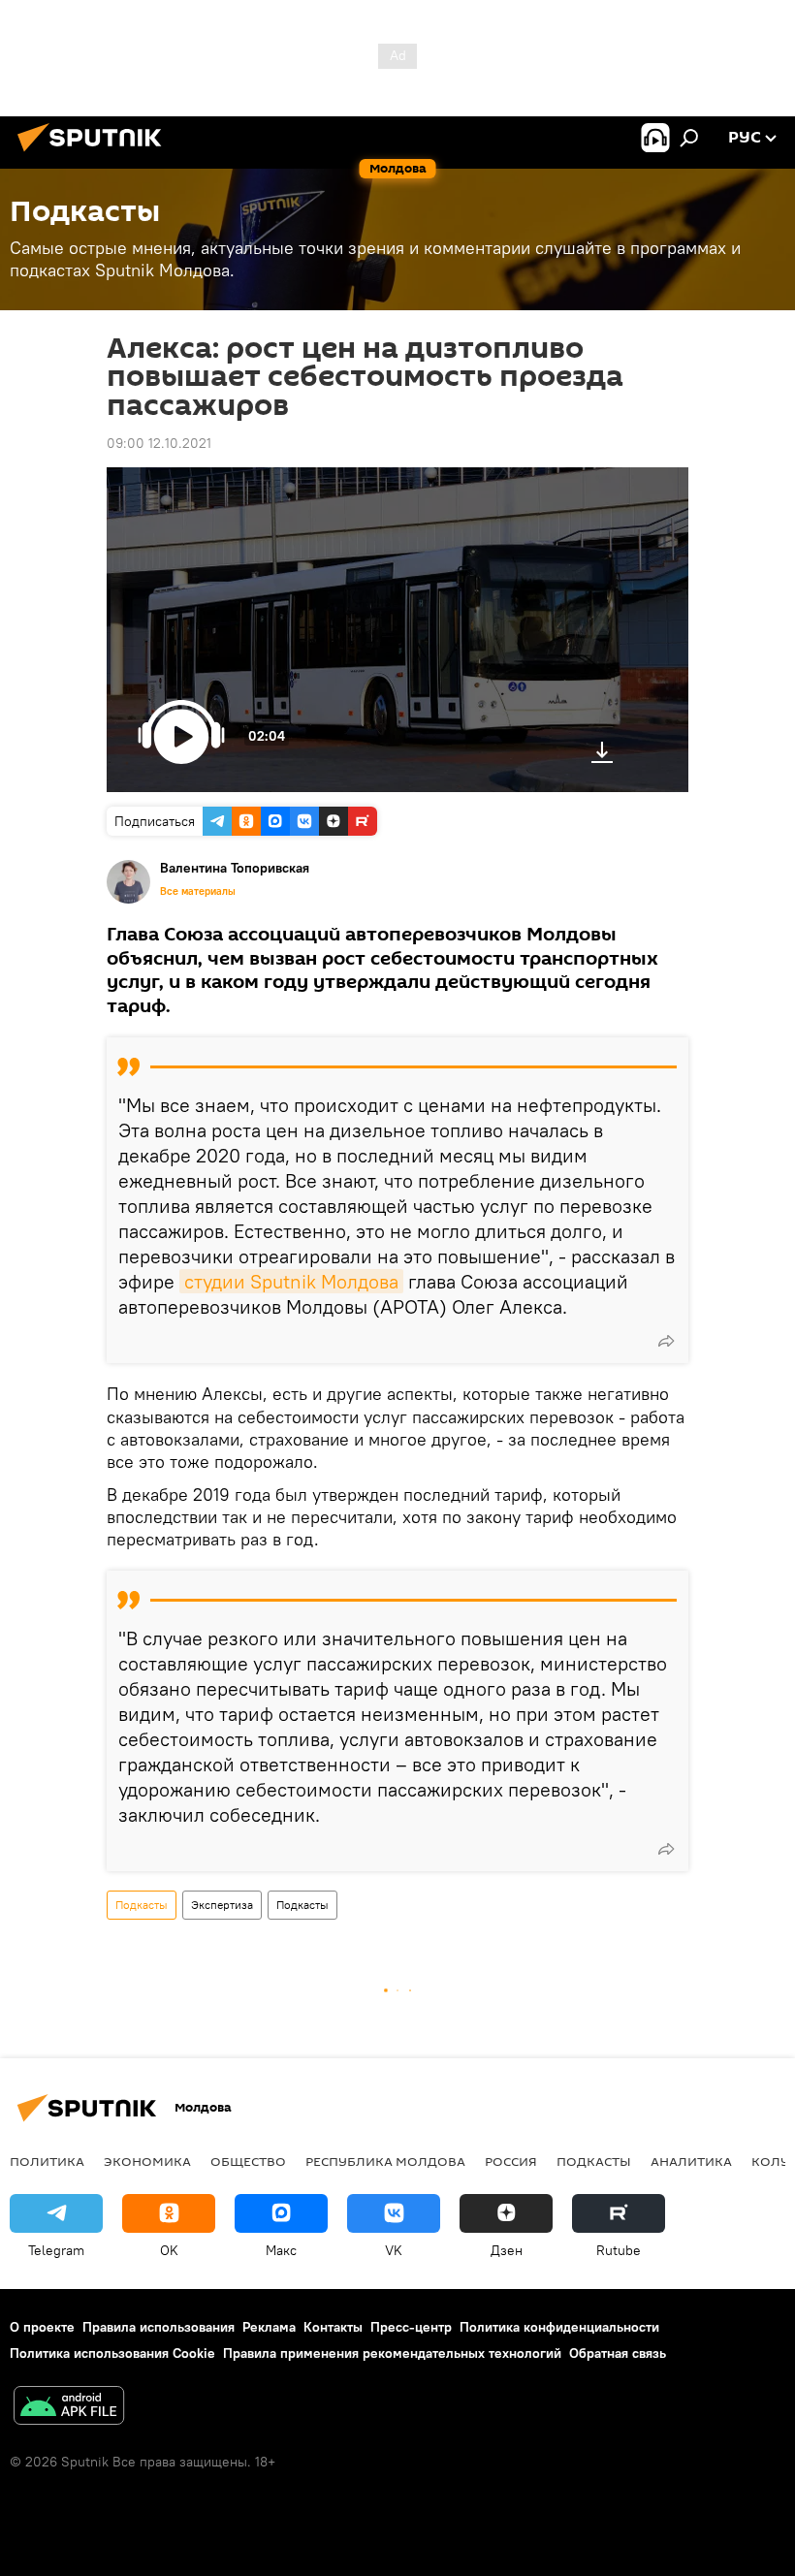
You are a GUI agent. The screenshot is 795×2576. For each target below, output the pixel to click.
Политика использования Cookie (112, 2353)
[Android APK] (69, 2408)
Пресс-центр (411, 2327)
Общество (248, 2161)
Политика (47, 2161)
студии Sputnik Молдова (291, 1281)
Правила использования (159, 2327)
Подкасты (142, 1905)
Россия (511, 2161)
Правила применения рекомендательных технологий (392, 2353)
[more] (666, 1341)
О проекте (42, 2327)
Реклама (269, 2327)
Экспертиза (222, 1905)
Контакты (333, 2327)
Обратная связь (618, 2353)
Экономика (147, 2161)
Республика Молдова (385, 2161)
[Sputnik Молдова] (95, 154)
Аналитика (691, 2161)
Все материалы (198, 891)
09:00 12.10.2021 (159, 443)
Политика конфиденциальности (559, 2327)
